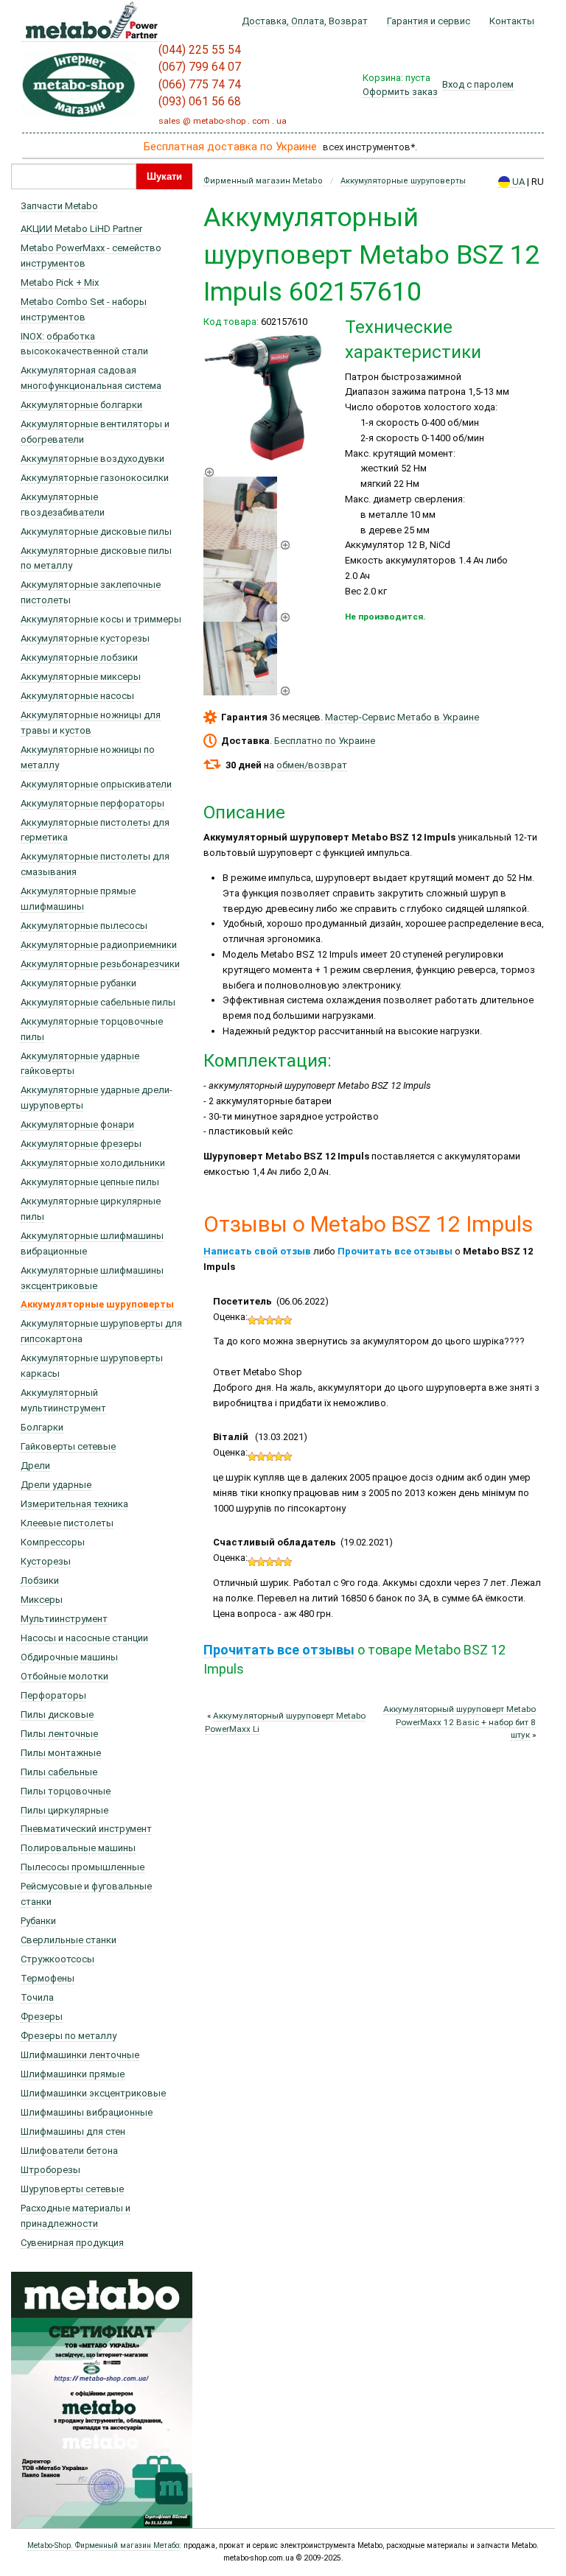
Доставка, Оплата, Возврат (305, 21)
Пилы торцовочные (66, 1791)
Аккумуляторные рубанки (78, 983)
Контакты (512, 21)
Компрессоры (53, 1542)
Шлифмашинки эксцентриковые (93, 2093)
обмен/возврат (312, 765)
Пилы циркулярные (64, 1810)
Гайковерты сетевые (68, 1446)
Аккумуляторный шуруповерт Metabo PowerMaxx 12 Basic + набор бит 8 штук (460, 1722)
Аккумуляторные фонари (77, 1124)
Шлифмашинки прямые (73, 2074)
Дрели (35, 1466)
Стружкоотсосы (57, 1959)
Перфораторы (53, 1695)
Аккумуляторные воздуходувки (92, 459)
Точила (37, 1997)
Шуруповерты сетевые (72, 2189)
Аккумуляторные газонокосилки (95, 478)
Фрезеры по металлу (69, 2036)
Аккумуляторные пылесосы (84, 926)
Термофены (48, 1978)
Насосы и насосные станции (84, 1638)
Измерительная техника (74, 1504)
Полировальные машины (78, 1848)
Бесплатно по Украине (325, 741)
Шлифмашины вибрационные (87, 2112)
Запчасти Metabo (59, 206)
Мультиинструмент (64, 1619)
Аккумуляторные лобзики (79, 657)
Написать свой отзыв (257, 1251)
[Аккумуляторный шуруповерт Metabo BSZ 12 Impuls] (247, 542)
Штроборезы (50, 2170)
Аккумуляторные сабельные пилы (98, 1002)
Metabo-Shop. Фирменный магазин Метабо (103, 2545)
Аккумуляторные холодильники (93, 1163)
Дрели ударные (56, 1485)
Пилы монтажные (61, 1753)
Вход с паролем (478, 84)
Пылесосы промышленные (83, 1867)
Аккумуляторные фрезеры (81, 1144)
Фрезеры (42, 2017)
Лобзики (40, 1580)
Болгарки (42, 1427)
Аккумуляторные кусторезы (85, 638)
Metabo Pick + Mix (60, 282)
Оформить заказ (400, 92)
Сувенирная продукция (72, 2243)
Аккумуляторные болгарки (81, 405)
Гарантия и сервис (429, 21)
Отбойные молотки (64, 1676)
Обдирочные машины (69, 1657)
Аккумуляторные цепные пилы (90, 1182)
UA (517, 182)
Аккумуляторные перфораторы (92, 803)
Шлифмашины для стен (73, 2131)
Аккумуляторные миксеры (81, 677)
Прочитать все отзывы (395, 1251)
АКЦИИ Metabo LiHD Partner (81, 229)
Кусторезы (46, 1561)
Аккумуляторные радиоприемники (99, 945)
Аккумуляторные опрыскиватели (96, 784)
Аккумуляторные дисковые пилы (96, 531)
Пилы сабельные (59, 1772)
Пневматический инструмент (86, 1829)
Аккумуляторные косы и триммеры (101, 619)
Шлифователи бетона (69, 2151)
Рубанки (38, 1921)
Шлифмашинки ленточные (80, 2055)
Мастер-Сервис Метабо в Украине (402, 717)
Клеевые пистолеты (67, 1523)
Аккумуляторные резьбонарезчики (100, 964)
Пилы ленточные (59, 1734)
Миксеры (42, 1600)
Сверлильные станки (69, 1940)
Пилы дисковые (57, 1715)
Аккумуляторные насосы (77, 696)
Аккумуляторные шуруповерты (97, 1304)
